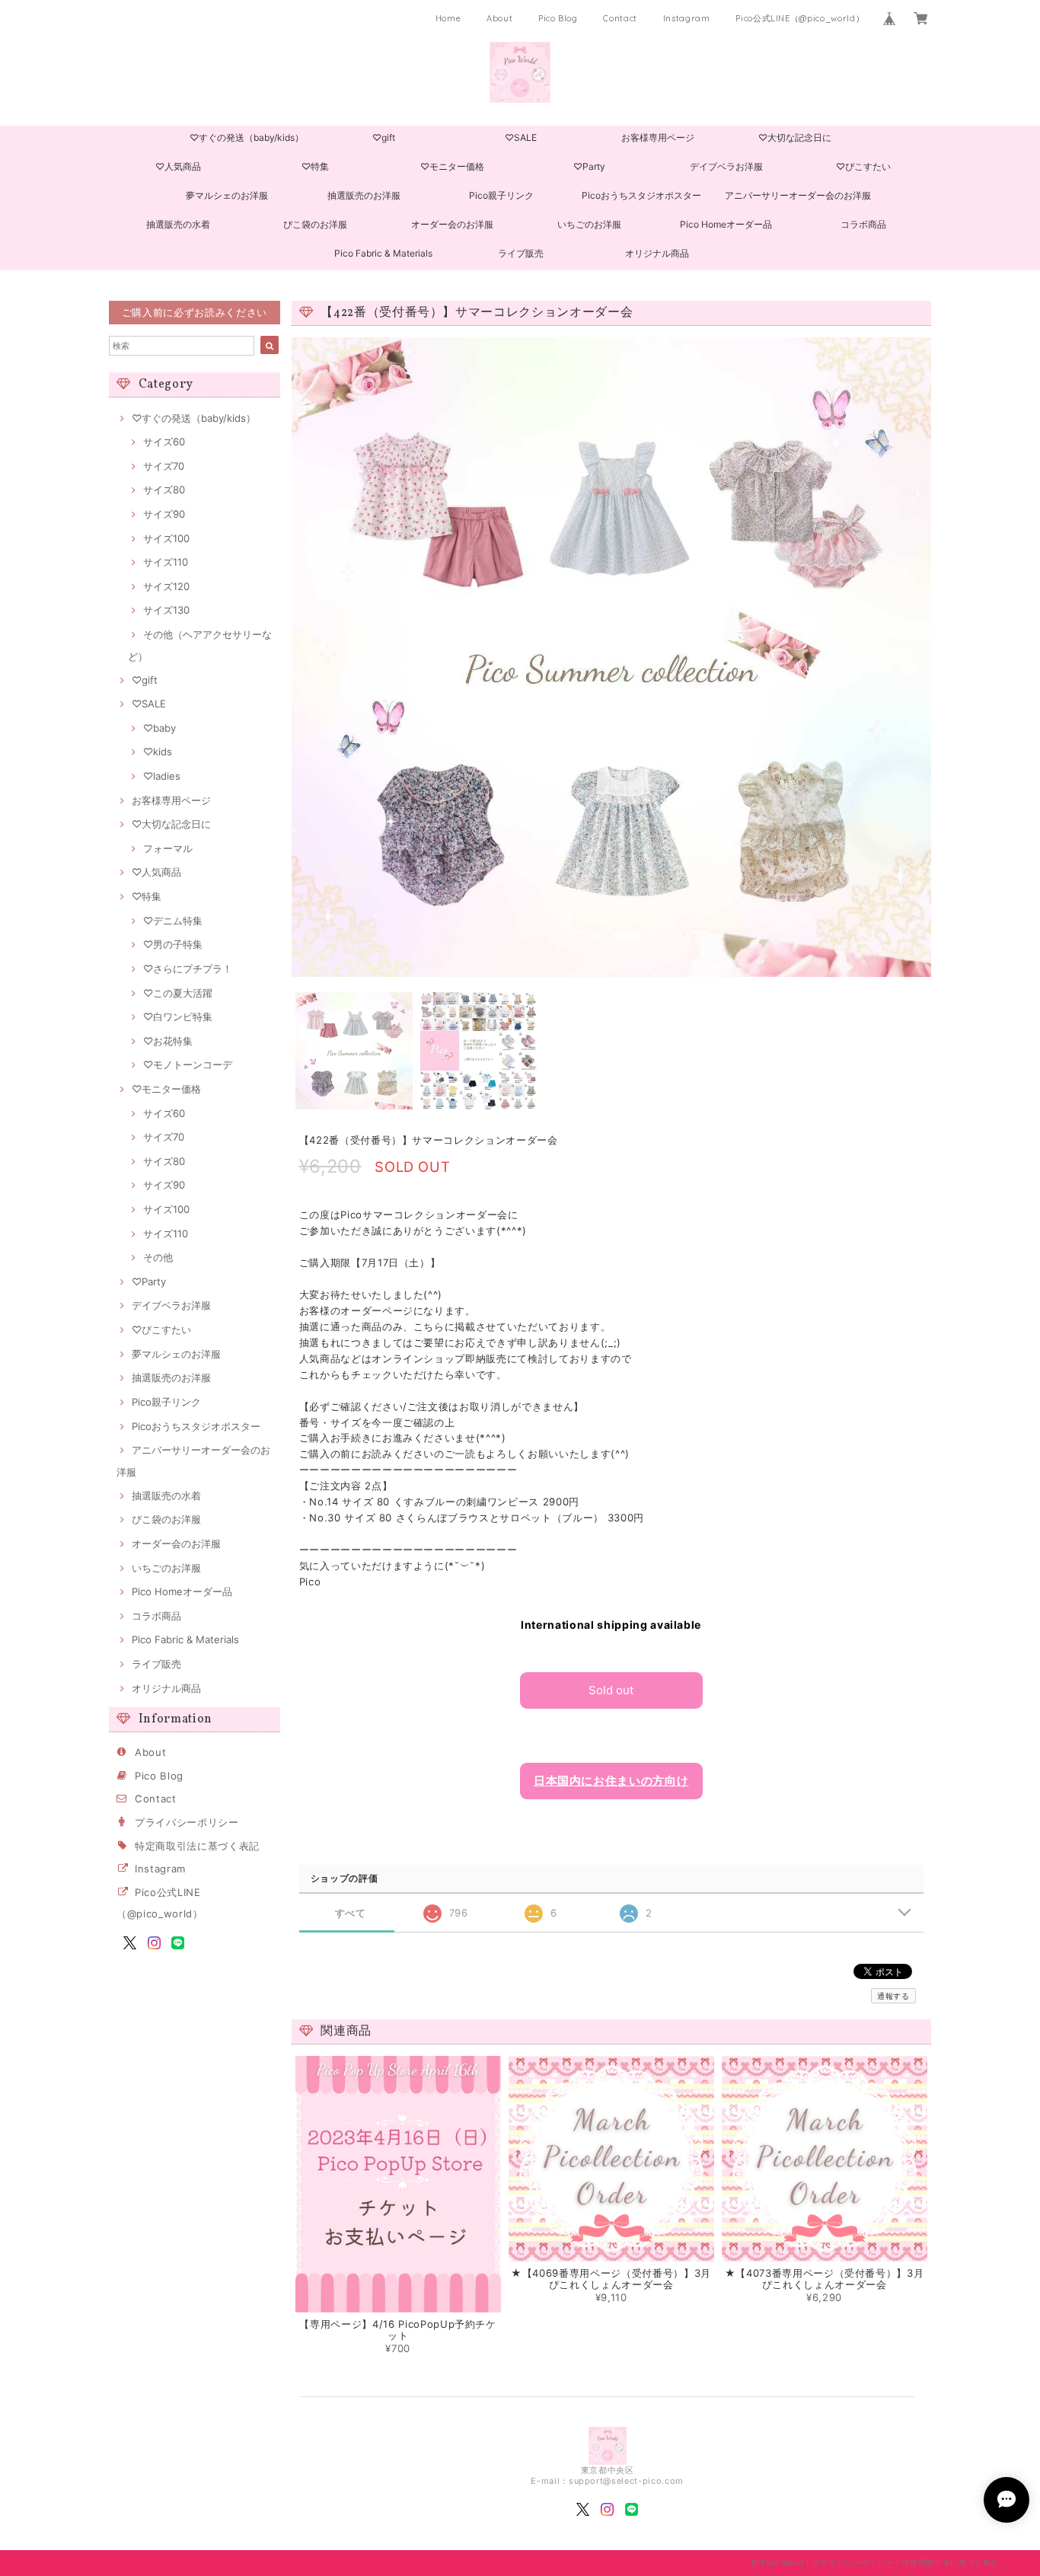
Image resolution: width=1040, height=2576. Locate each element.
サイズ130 (166, 610)
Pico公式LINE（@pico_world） (800, 18)
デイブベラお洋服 (726, 166)
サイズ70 (164, 466)
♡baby (160, 728)
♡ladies (162, 776)
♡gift (384, 137)
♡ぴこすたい (863, 166)
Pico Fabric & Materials (383, 253)
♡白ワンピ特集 (178, 1017)
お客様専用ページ (658, 137)
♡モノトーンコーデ (188, 1065)
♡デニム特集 (173, 921)
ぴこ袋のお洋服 (315, 224)
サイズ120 (166, 586)
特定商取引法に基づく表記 (197, 1846)
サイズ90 (164, 514)
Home (448, 18)
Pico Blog (558, 18)
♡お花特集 (168, 1041)
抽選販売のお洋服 (364, 195)
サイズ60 (164, 442)
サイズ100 (166, 538)
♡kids (158, 752)
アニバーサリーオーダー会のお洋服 (798, 195)
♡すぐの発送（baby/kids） (247, 137)
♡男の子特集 (173, 944)
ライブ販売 (521, 253)
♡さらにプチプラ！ (188, 969)
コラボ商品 (863, 224)
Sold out (611, 1690)
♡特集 (315, 166)
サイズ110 (166, 562)
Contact (620, 18)
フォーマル (168, 848)
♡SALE (521, 137)
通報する (893, 1996)
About (499, 18)
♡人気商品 (178, 166)
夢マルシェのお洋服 (227, 195)
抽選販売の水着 (178, 224)
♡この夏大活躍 (178, 993)
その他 (158, 1257)
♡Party (589, 166)
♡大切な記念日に (795, 137)
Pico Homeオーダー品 (726, 224)
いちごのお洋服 (589, 224)
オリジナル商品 (657, 253)
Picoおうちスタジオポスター (641, 195)
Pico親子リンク (501, 195)
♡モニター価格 (452, 166)
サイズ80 (164, 490)
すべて (351, 1913)
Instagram (687, 18)
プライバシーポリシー (187, 1822)
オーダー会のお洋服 (452, 224)
